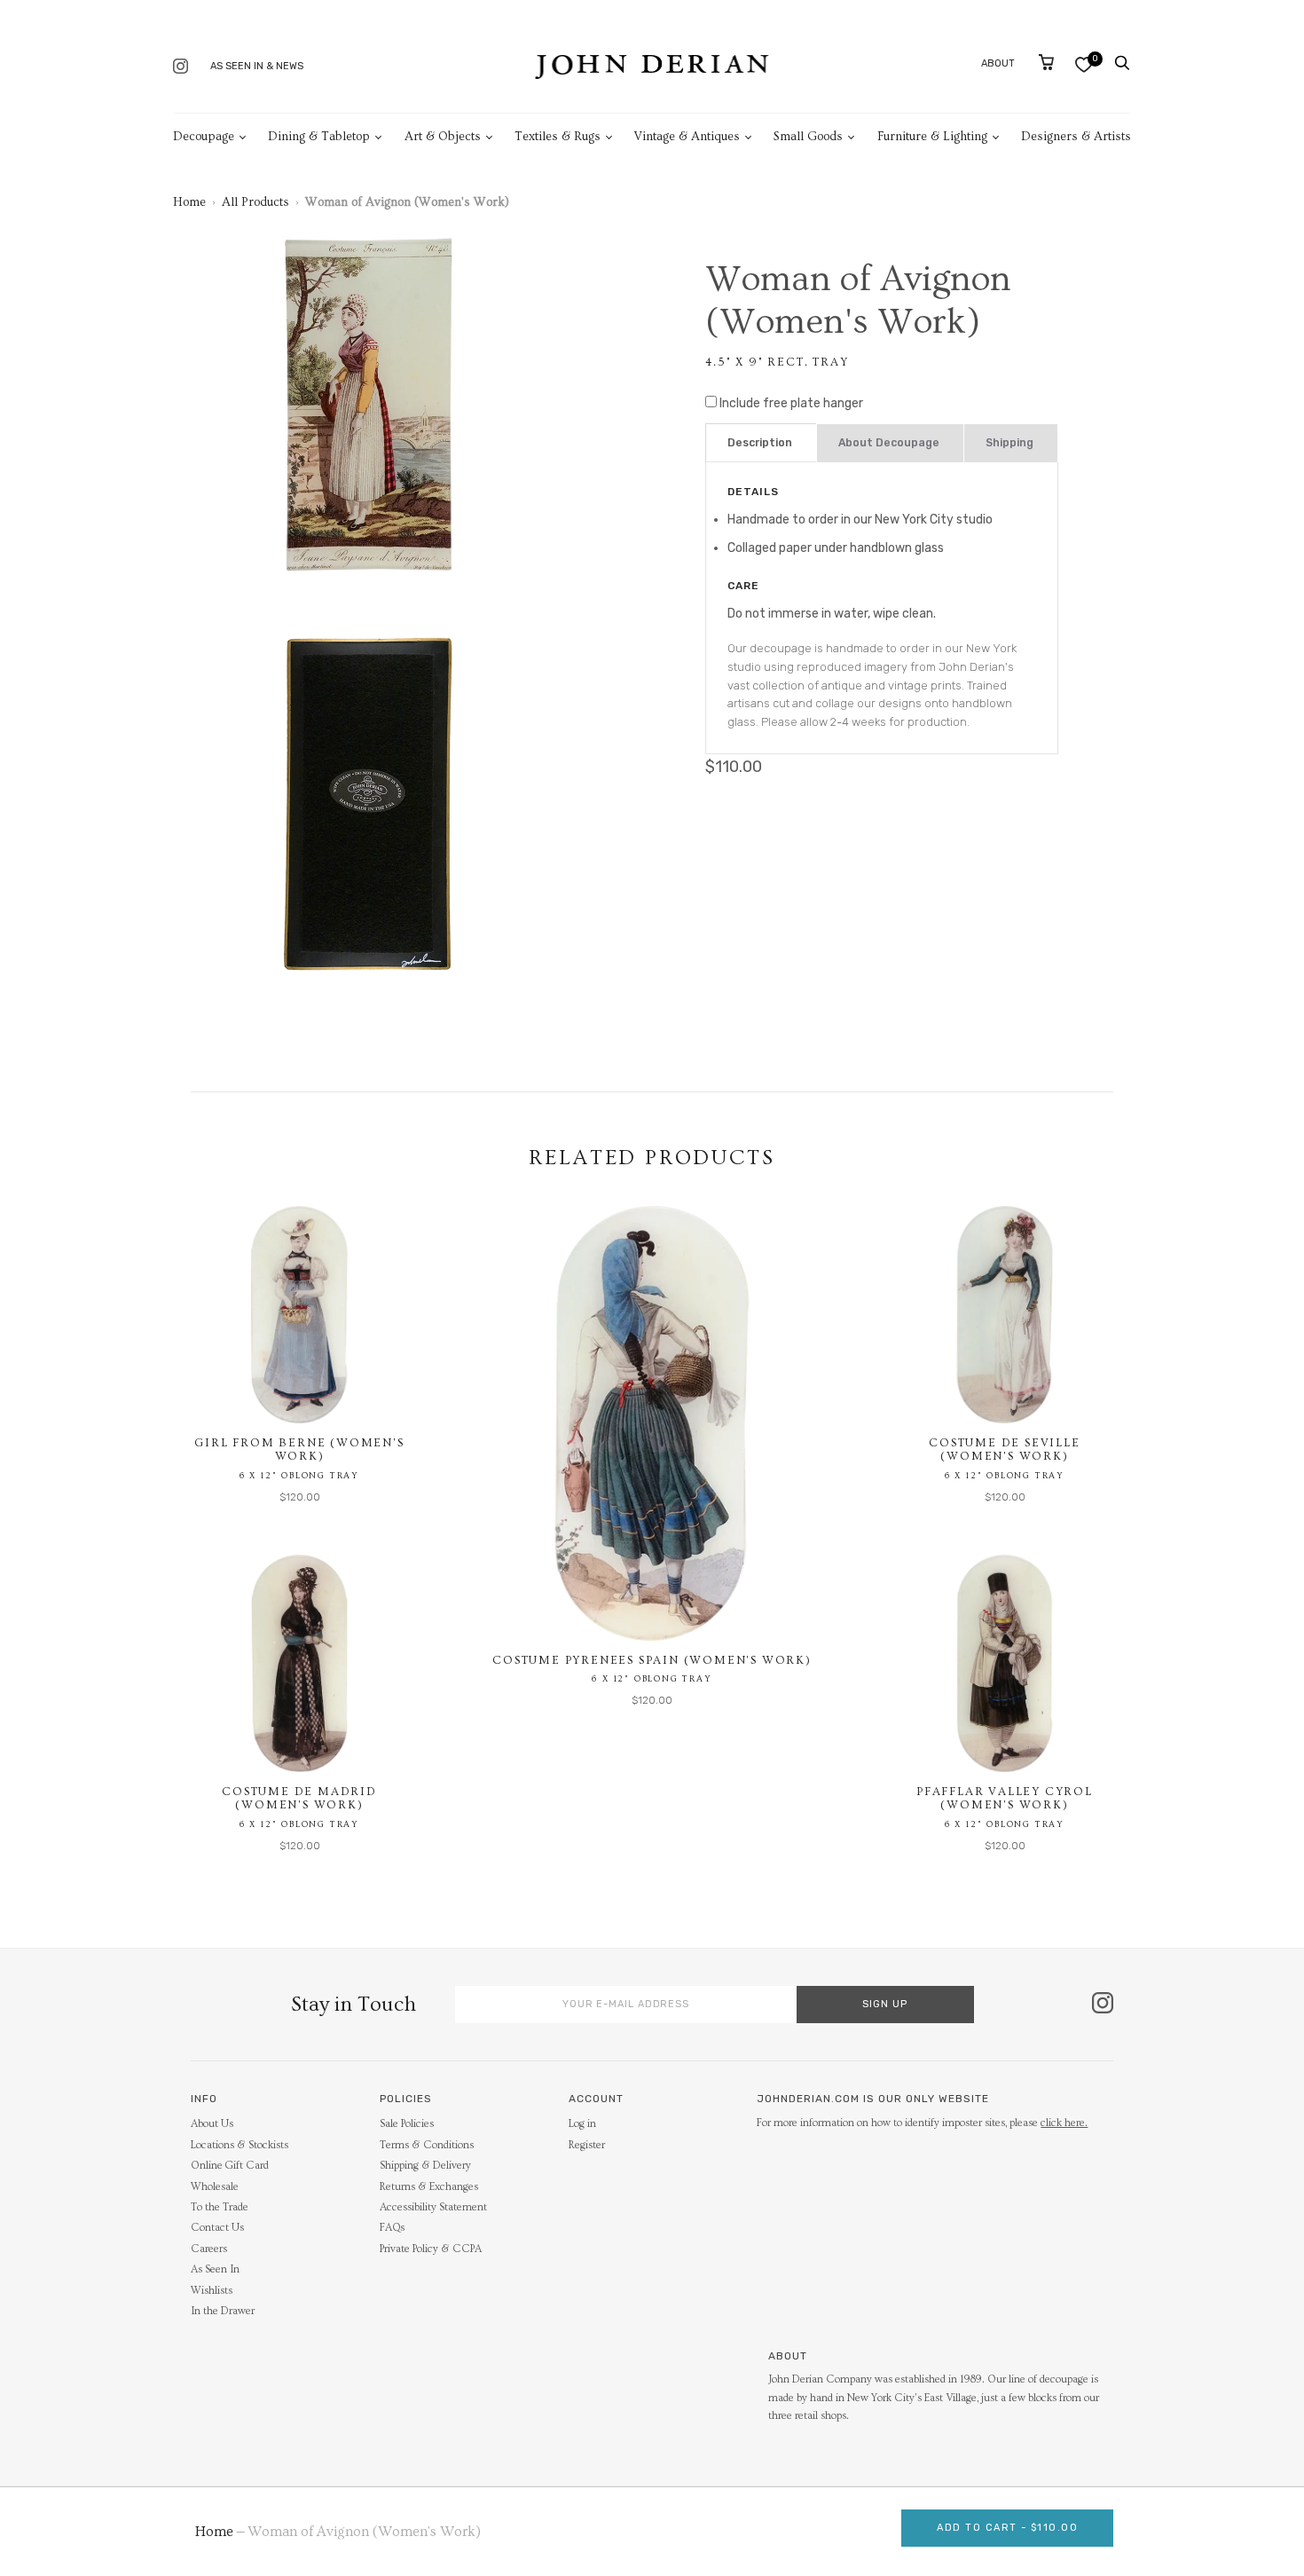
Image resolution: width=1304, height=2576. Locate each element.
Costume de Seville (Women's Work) (1004, 1450)
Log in (582, 2124)
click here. (1064, 2123)
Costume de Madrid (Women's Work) (299, 1799)
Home (189, 202)
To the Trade (220, 2207)
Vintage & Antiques (687, 137)
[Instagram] (181, 68)
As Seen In (215, 2269)
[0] (1084, 64)
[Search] (1122, 63)
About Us (212, 2124)
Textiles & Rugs (558, 137)
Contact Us (217, 2228)
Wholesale (215, 2187)
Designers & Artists (1076, 137)
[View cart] (1046, 62)
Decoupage (204, 137)
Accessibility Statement (433, 2207)
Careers (209, 2249)
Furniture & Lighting (932, 137)
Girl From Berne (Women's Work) (299, 1450)
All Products (255, 202)
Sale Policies (407, 2124)
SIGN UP (885, 2004)
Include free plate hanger (791, 403)
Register (587, 2145)
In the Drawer (223, 2311)
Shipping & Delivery (425, 2166)
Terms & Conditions (427, 2145)
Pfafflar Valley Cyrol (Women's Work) (1005, 1799)
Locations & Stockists (240, 2145)
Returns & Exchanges (429, 2187)
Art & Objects (443, 137)
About (998, 63)
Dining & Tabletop (319, 137)
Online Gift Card (230, 2166)
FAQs (392, 2228)
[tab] (761, 443)
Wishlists (212, 2291)
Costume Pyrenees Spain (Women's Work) (652, 1660)
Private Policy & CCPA (431, 2249)
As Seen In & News (257, 66)
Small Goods (808, 137)
